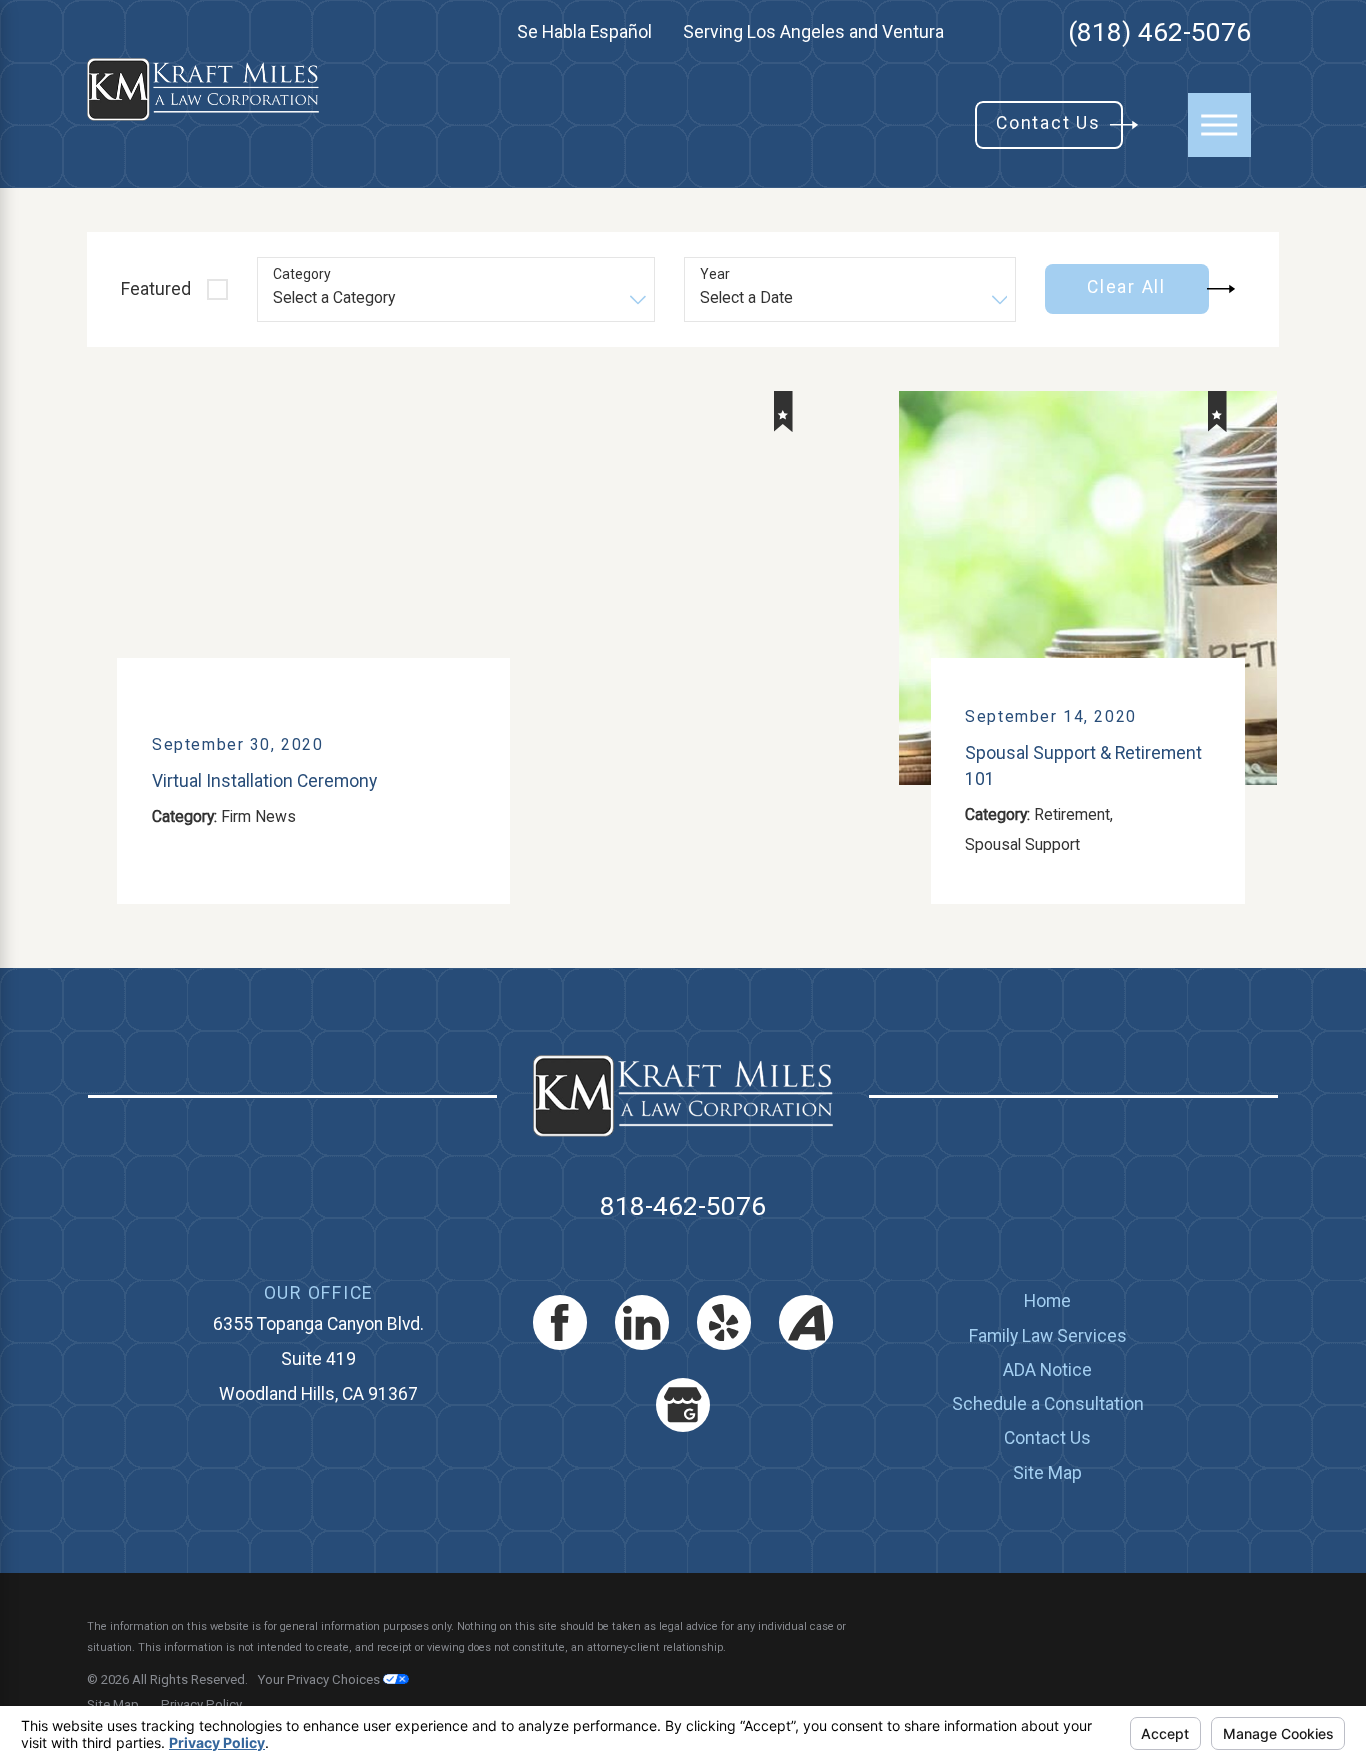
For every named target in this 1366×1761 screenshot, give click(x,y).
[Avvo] (806, 1322)
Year (715, 274)
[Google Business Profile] (683, 1405)
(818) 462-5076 (1159, 32)
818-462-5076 (683, 1206)
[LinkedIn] (642, 1322)
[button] (1219, 124)
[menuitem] (1047, 1301)
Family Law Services (1048, 1336)
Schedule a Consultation (1048, 1404)
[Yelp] (724, 1322)
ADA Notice (1047, 1370)
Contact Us (1047, 1438)
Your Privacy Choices (320, 1679)
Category (302, 274)
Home (1047, 1301)
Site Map (1047, 1473)
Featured (156, 289)
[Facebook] (560, 1322)
